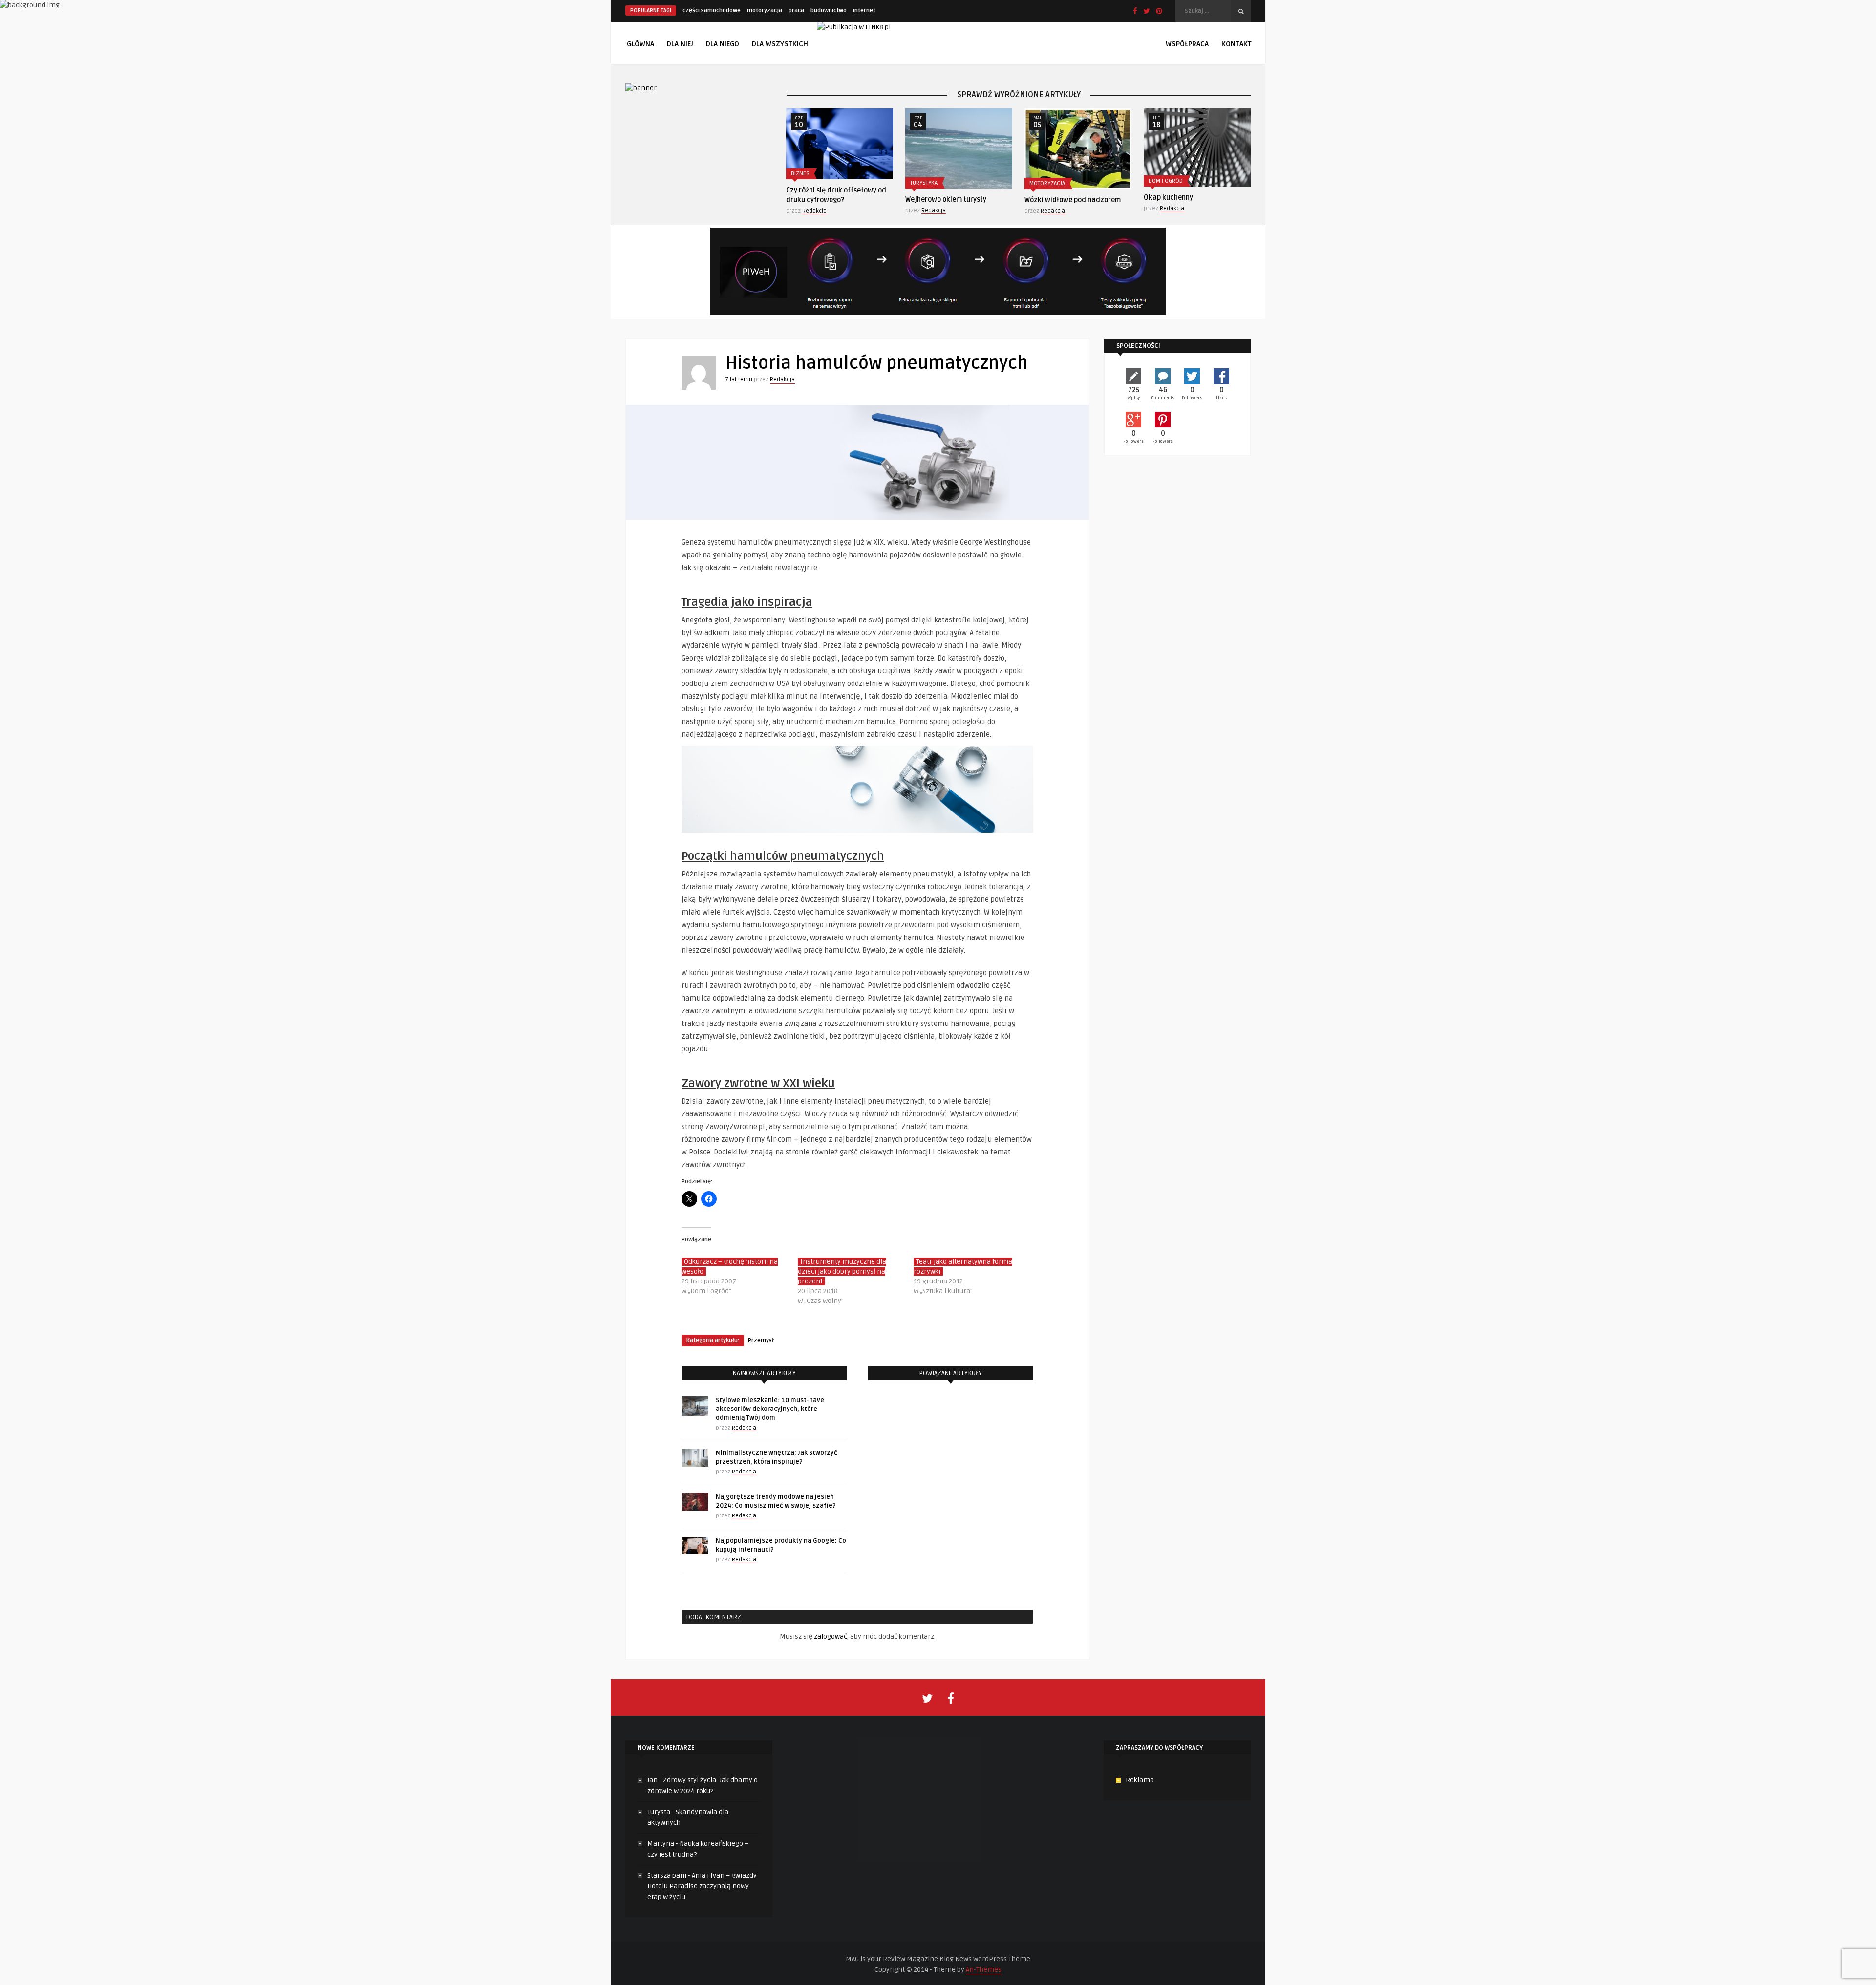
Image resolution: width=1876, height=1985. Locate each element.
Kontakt (1236, 44)
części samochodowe (712, 11)
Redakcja (814, 210)
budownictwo (829, 11)
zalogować (831, 1636)
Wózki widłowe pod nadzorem (953, 200)
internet (864, 11)
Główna (640, 44)
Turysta (659, 1812)
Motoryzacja (928, 183)
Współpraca (1187, 44)
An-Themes (984, 1970)
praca (796, 11)
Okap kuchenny (1049, 198)
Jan (652, 1780)
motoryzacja (765, 11)
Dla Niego (723, 44)
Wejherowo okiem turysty (827, 200)
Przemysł (761, 1340)
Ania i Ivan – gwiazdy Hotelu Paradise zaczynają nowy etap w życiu (702, 1886)
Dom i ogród (1046, 181)
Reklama (1140, 1780)
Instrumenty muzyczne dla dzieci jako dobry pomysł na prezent (842, 1271)
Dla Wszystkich (780, 44)
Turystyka (805, 183)
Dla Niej (680, 44)
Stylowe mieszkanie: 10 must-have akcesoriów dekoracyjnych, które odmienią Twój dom (770, 1409)
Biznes (1158, 174)
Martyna (661, 1844)
